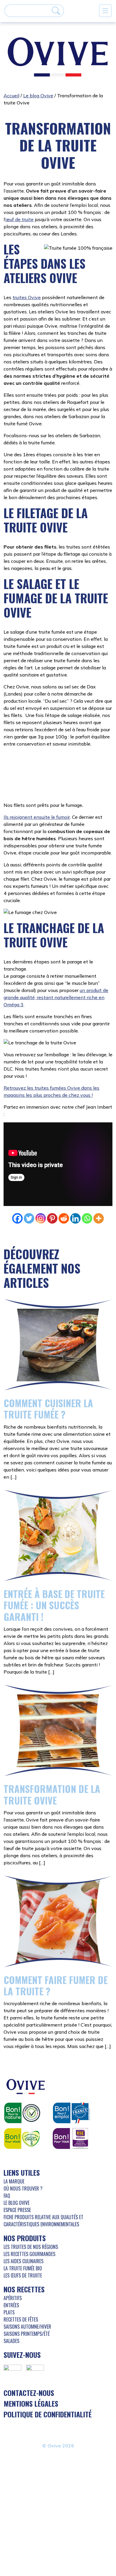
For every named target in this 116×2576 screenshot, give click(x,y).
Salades (11, 2303)
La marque (14, 2144)
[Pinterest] (52, 1181)
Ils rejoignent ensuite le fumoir (37, 779)
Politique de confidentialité (48, 2377)
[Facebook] (17, 1181)
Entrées (11, 2268)
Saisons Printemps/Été (27, 2296)
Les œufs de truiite (23, 2238)
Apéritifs (13, 2261)
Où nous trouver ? (23, 2151)
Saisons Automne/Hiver (27, 2289)
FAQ (7, 2158)
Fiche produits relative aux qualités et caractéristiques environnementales (43, 2183)
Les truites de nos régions (31, 2209)
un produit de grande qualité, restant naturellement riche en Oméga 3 (56, 960)
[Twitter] (29, 1181)
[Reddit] (64, 1181)
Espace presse (17, 2172)
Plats (9, 2275)
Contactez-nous (29, 2355)
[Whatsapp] (87, 1181)
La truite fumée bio (23, 2231)
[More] (99, 1181)
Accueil (11, 96)
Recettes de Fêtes (21, 2282)
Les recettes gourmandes (29, 2216)
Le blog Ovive (38, 96)
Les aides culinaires (23, 2224)
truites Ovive (27, 297)
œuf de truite (19, 219)
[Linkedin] (75, 1181)
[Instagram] (41, 1181)
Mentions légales (31, 2366)
